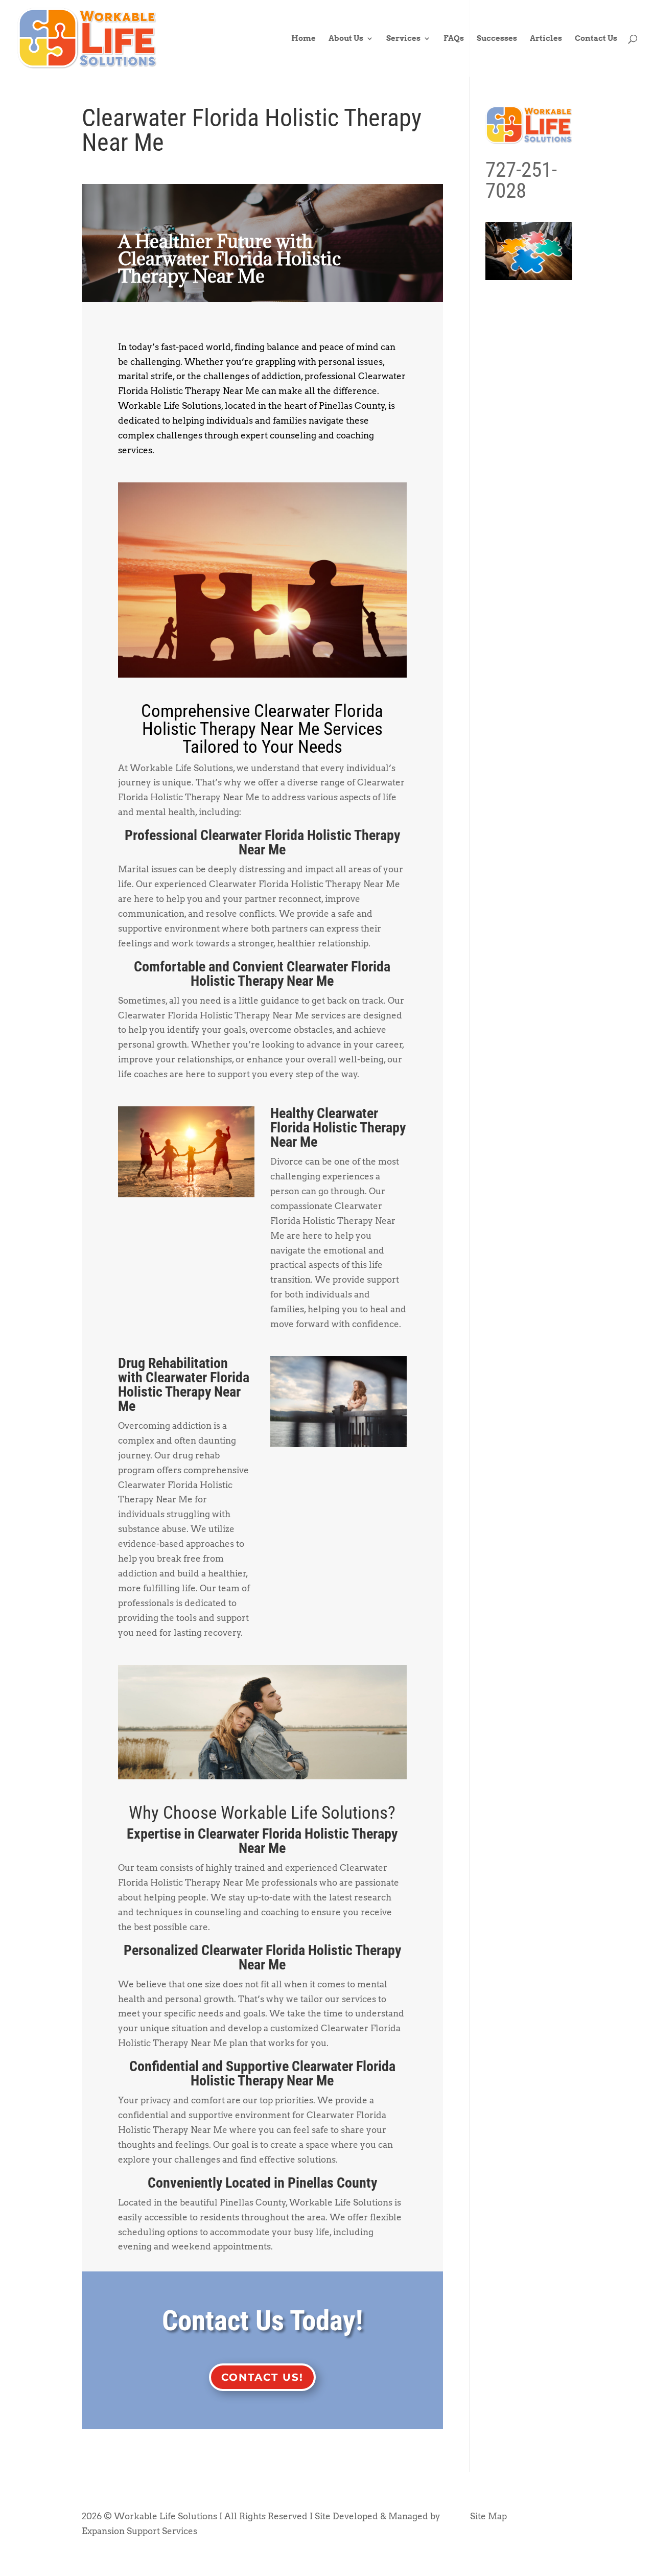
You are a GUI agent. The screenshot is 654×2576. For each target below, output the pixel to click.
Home (303, 39)
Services (403, 39)
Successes (497, 39)
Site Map (488, 2516)
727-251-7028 (521, 180)
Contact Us (596, 39)
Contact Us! (262, 2377)
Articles (546, 39)
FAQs (454, 39)
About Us (346, 39)
